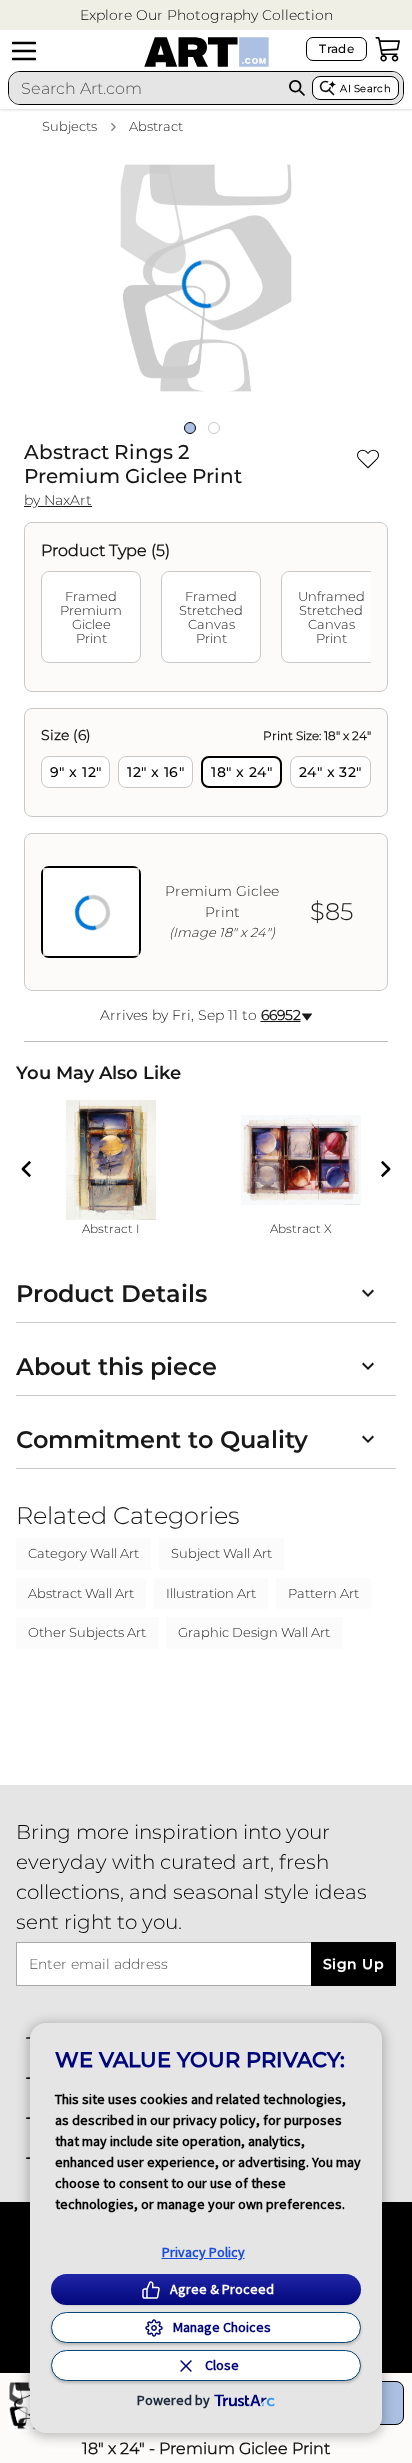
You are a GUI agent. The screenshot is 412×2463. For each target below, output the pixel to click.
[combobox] (145, 88)
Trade (336, 48)
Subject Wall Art (221, 1553)
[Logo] (206, 52)
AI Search (365, 88)
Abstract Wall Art (81, 1593)
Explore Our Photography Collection (206, 15)
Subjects (69, 126)
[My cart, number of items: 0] (388, 49)
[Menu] (24, 51)
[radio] (75, 772)
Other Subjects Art (87, 1632)
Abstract (156, 126)
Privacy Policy (203, 2252)
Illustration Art (211, 1593)
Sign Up (353, 1964)
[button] (206, 15)
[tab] (91, 617)
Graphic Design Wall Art (254, 1632)
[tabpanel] (206, 849)
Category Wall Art (83, 1553)
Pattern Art (323, 1593)
